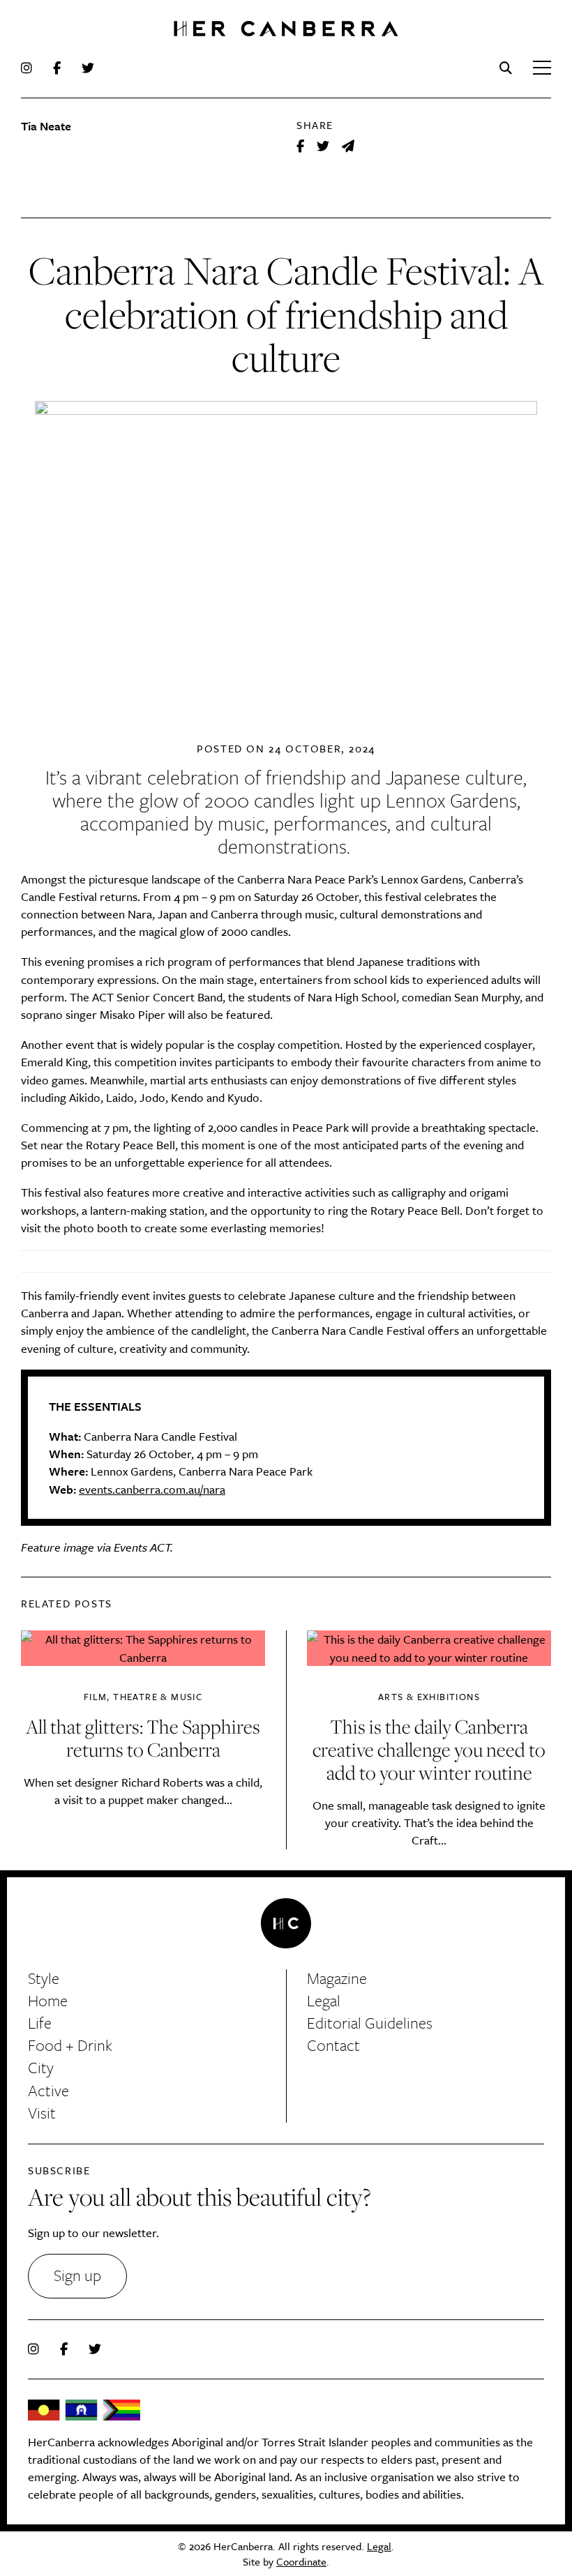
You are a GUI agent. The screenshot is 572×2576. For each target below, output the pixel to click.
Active (48, 2090)
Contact (333, 2045)
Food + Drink (70, 2045)
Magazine (337, 1978)
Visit (42, 2113)
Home (48, 2000)
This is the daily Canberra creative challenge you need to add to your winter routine (429, 1749)
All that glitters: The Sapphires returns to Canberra (143, 1738)
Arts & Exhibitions (429, 1697)
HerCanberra (286, 30)
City (41, 2067)
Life (40, 2023)
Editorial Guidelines (370, 2023)
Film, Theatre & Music (143, 1697)
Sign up (77, 2275)
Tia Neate (46, 126)
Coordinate (301, 2561)
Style (44, 1978)
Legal (324, 2000)
